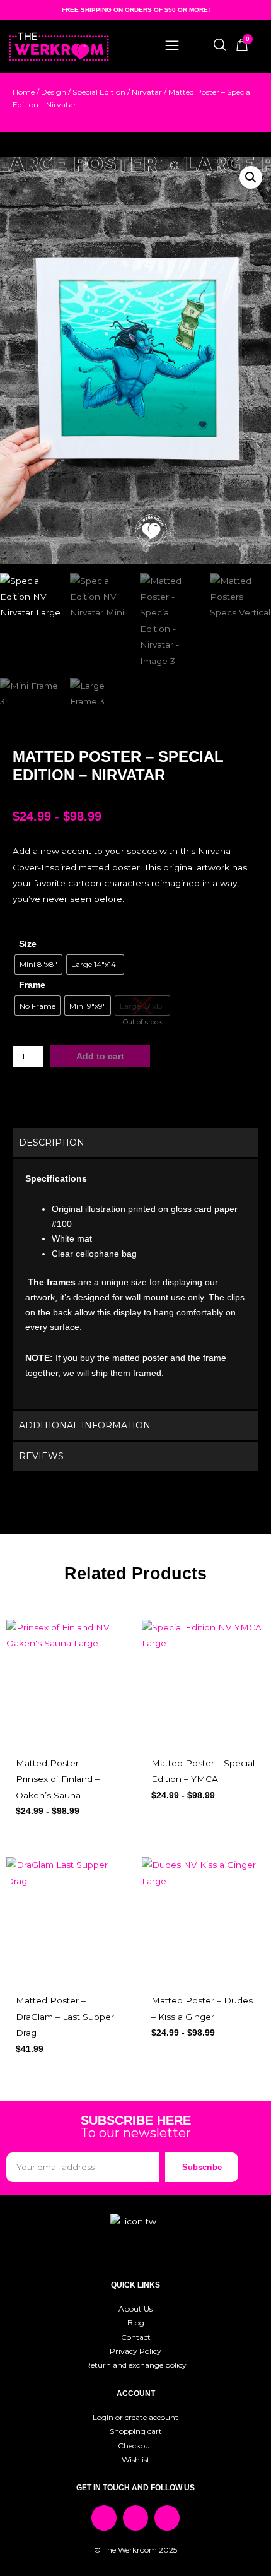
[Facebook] (104, 2518)
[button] (251, 177)
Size (28, 944)
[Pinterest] (167, 2518)
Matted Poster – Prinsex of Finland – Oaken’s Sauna (58, 1779)
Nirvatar (147, 92)
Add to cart (100, 1056)
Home (24, 92)
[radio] (38, 965)
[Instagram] (135, 2518)
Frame (32, 985)
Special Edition (99, 92)
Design (54, 92)
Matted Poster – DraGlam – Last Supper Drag (65, 2016)
